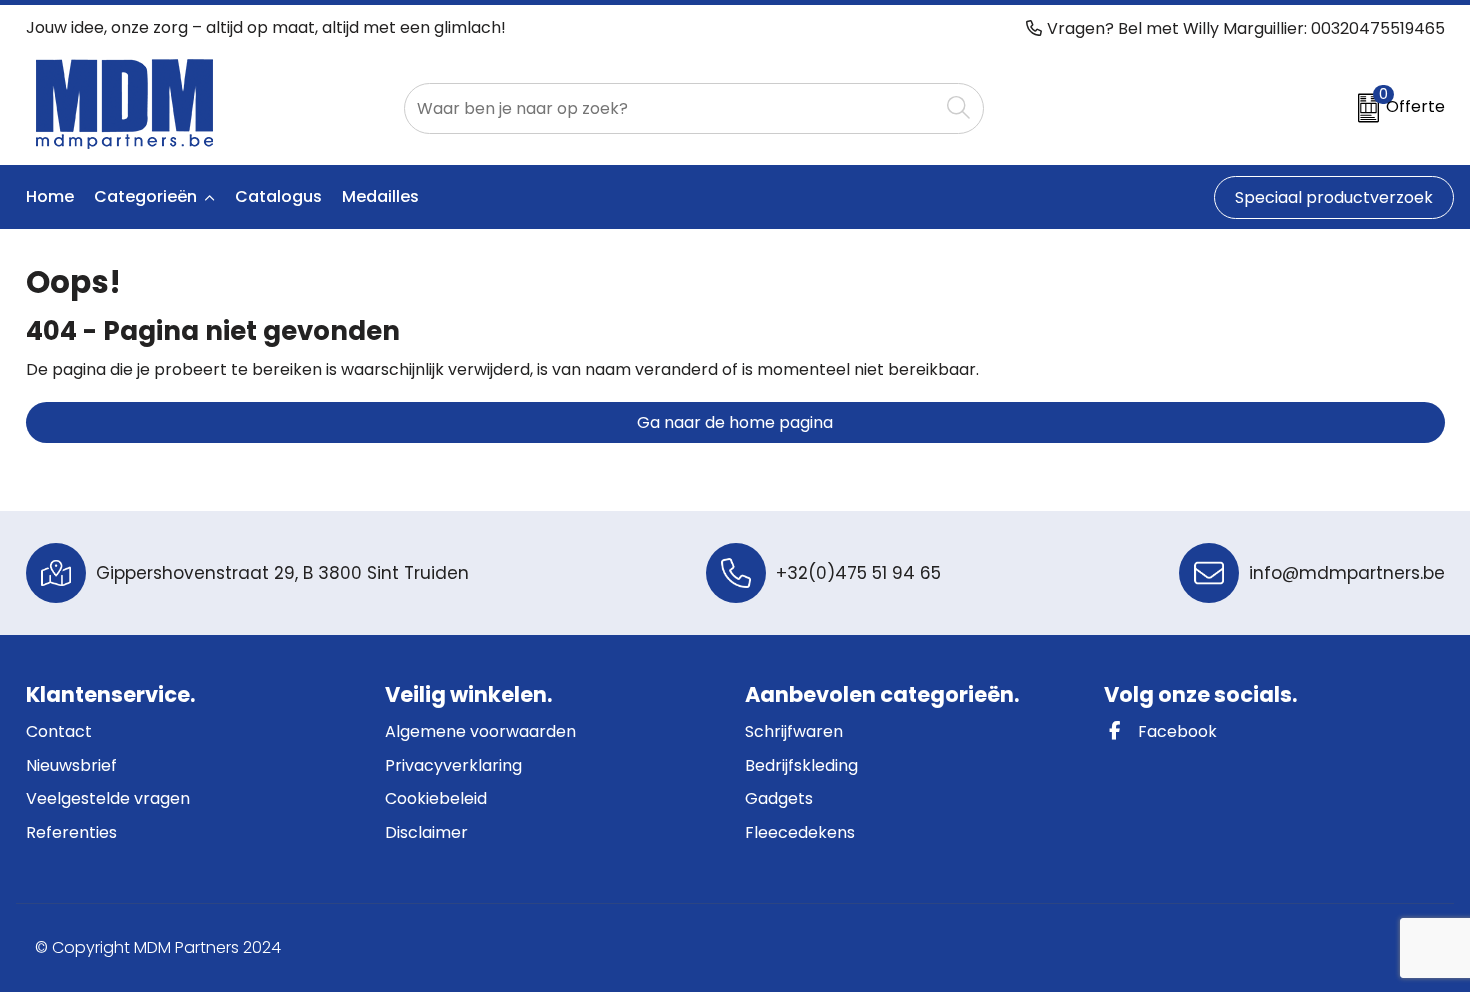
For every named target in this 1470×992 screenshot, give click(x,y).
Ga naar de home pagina (735, 422)
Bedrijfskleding (801, 765)
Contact (59, 731)
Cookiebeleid (436, 798)
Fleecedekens (800, 832)
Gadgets (779, 798)
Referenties (71, 832)
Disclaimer (426, 832)
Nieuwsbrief (71, 765)
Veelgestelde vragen (108, 798)
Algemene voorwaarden (480, 731)
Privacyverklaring (453, 765)
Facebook (1175, 731)
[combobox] (671, 108)
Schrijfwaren (794, 731)
